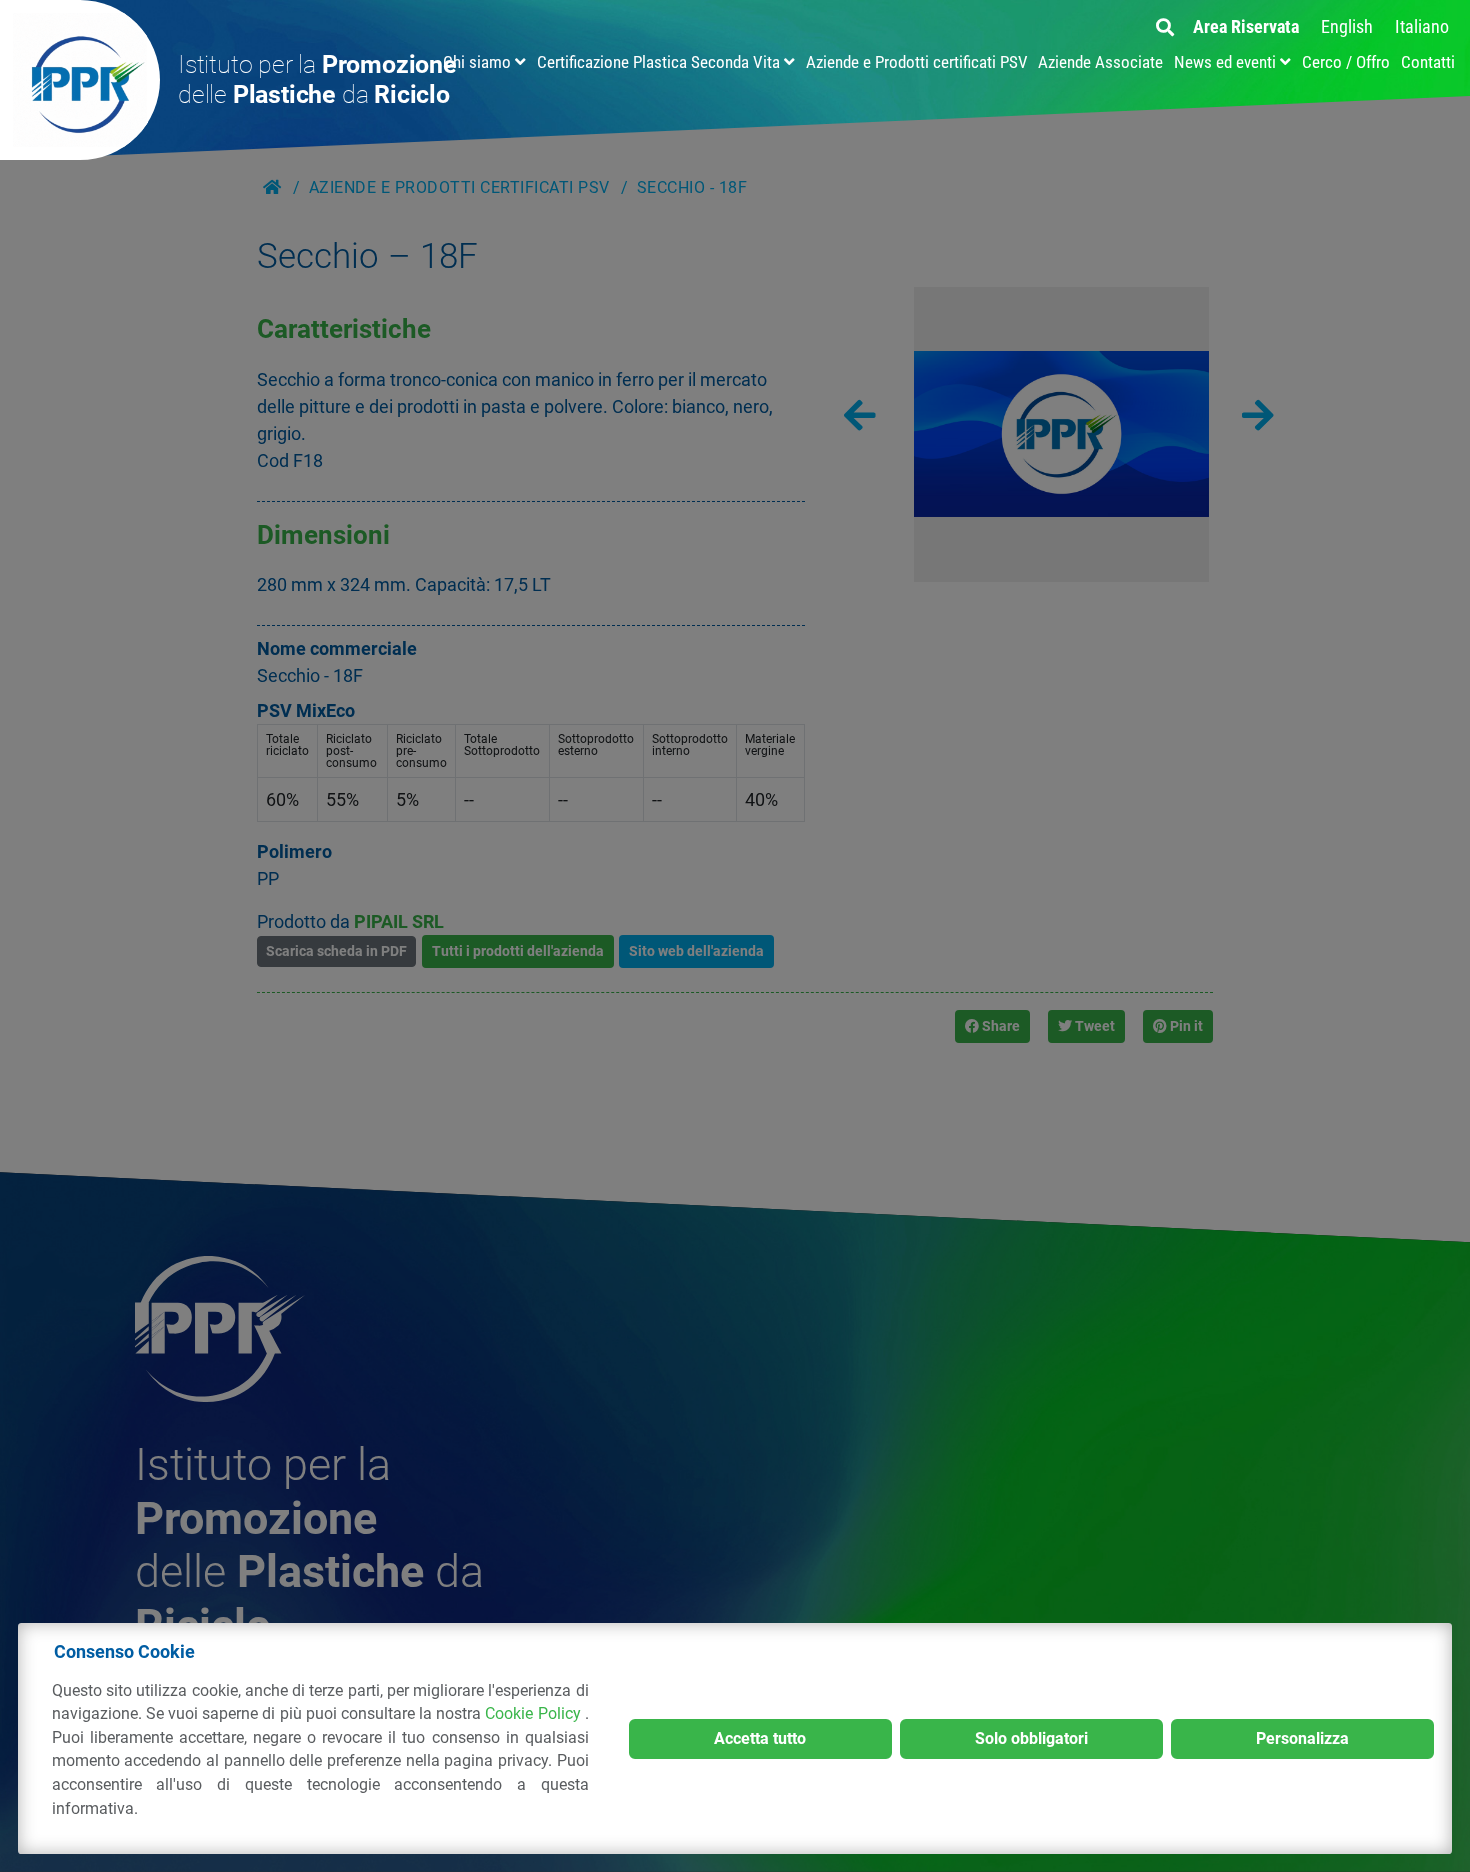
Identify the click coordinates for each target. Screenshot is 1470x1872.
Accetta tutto (760, 1738)
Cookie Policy (534, 1713)
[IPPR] (80, 80)
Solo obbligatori (1031, 1738)
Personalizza (1302, 1738)
